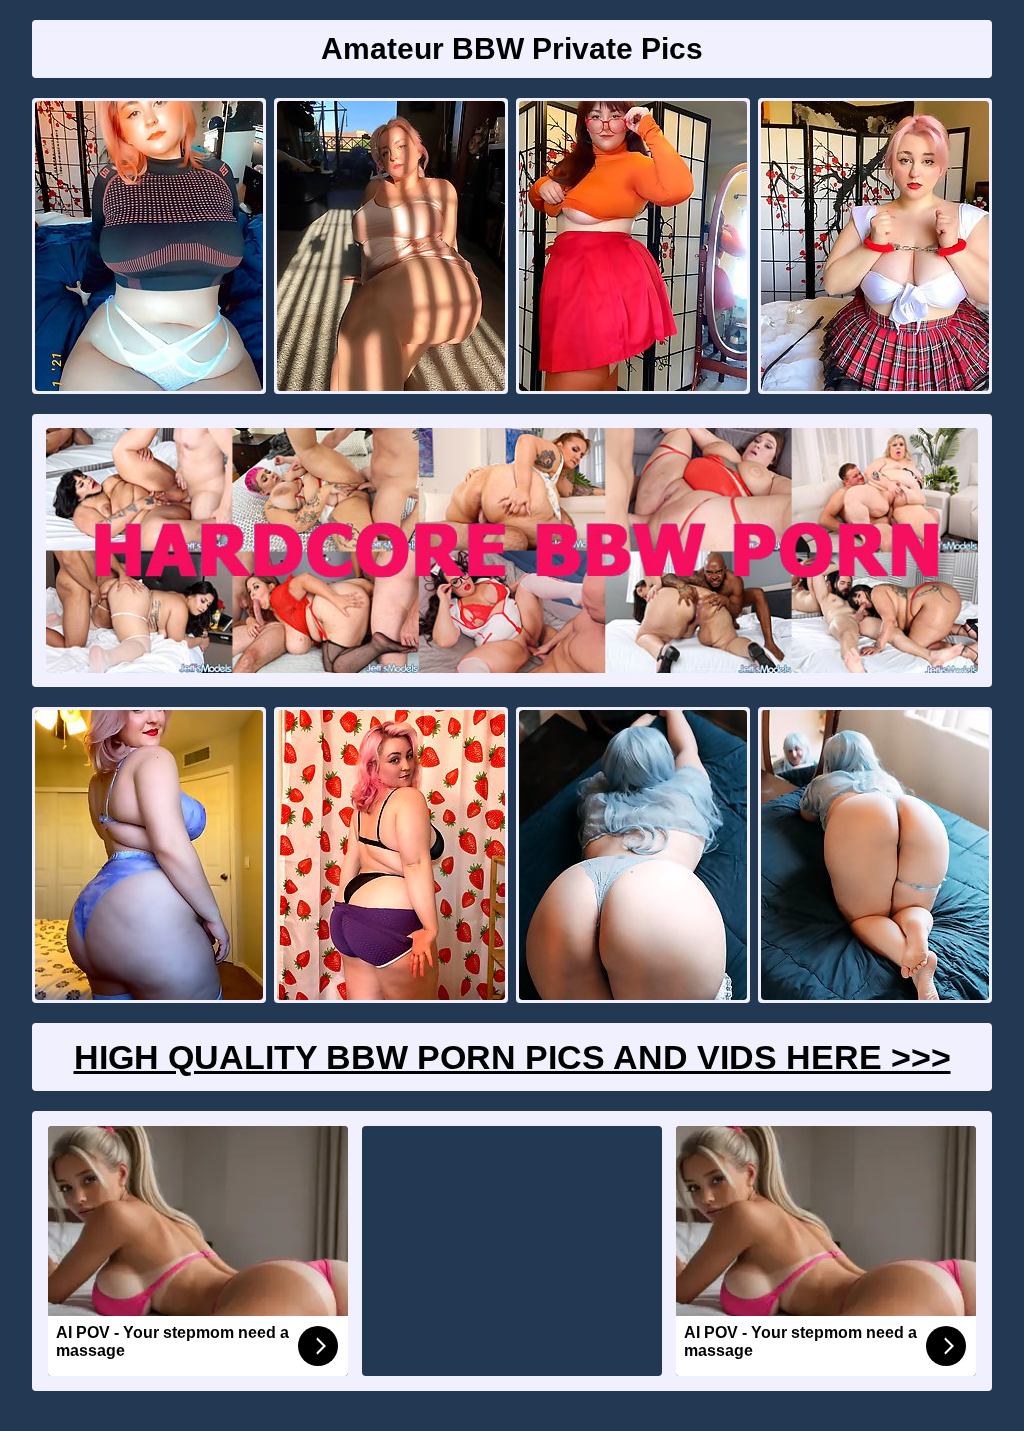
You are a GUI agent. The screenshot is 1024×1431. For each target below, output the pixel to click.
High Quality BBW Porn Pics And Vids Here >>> (512, 1057)
